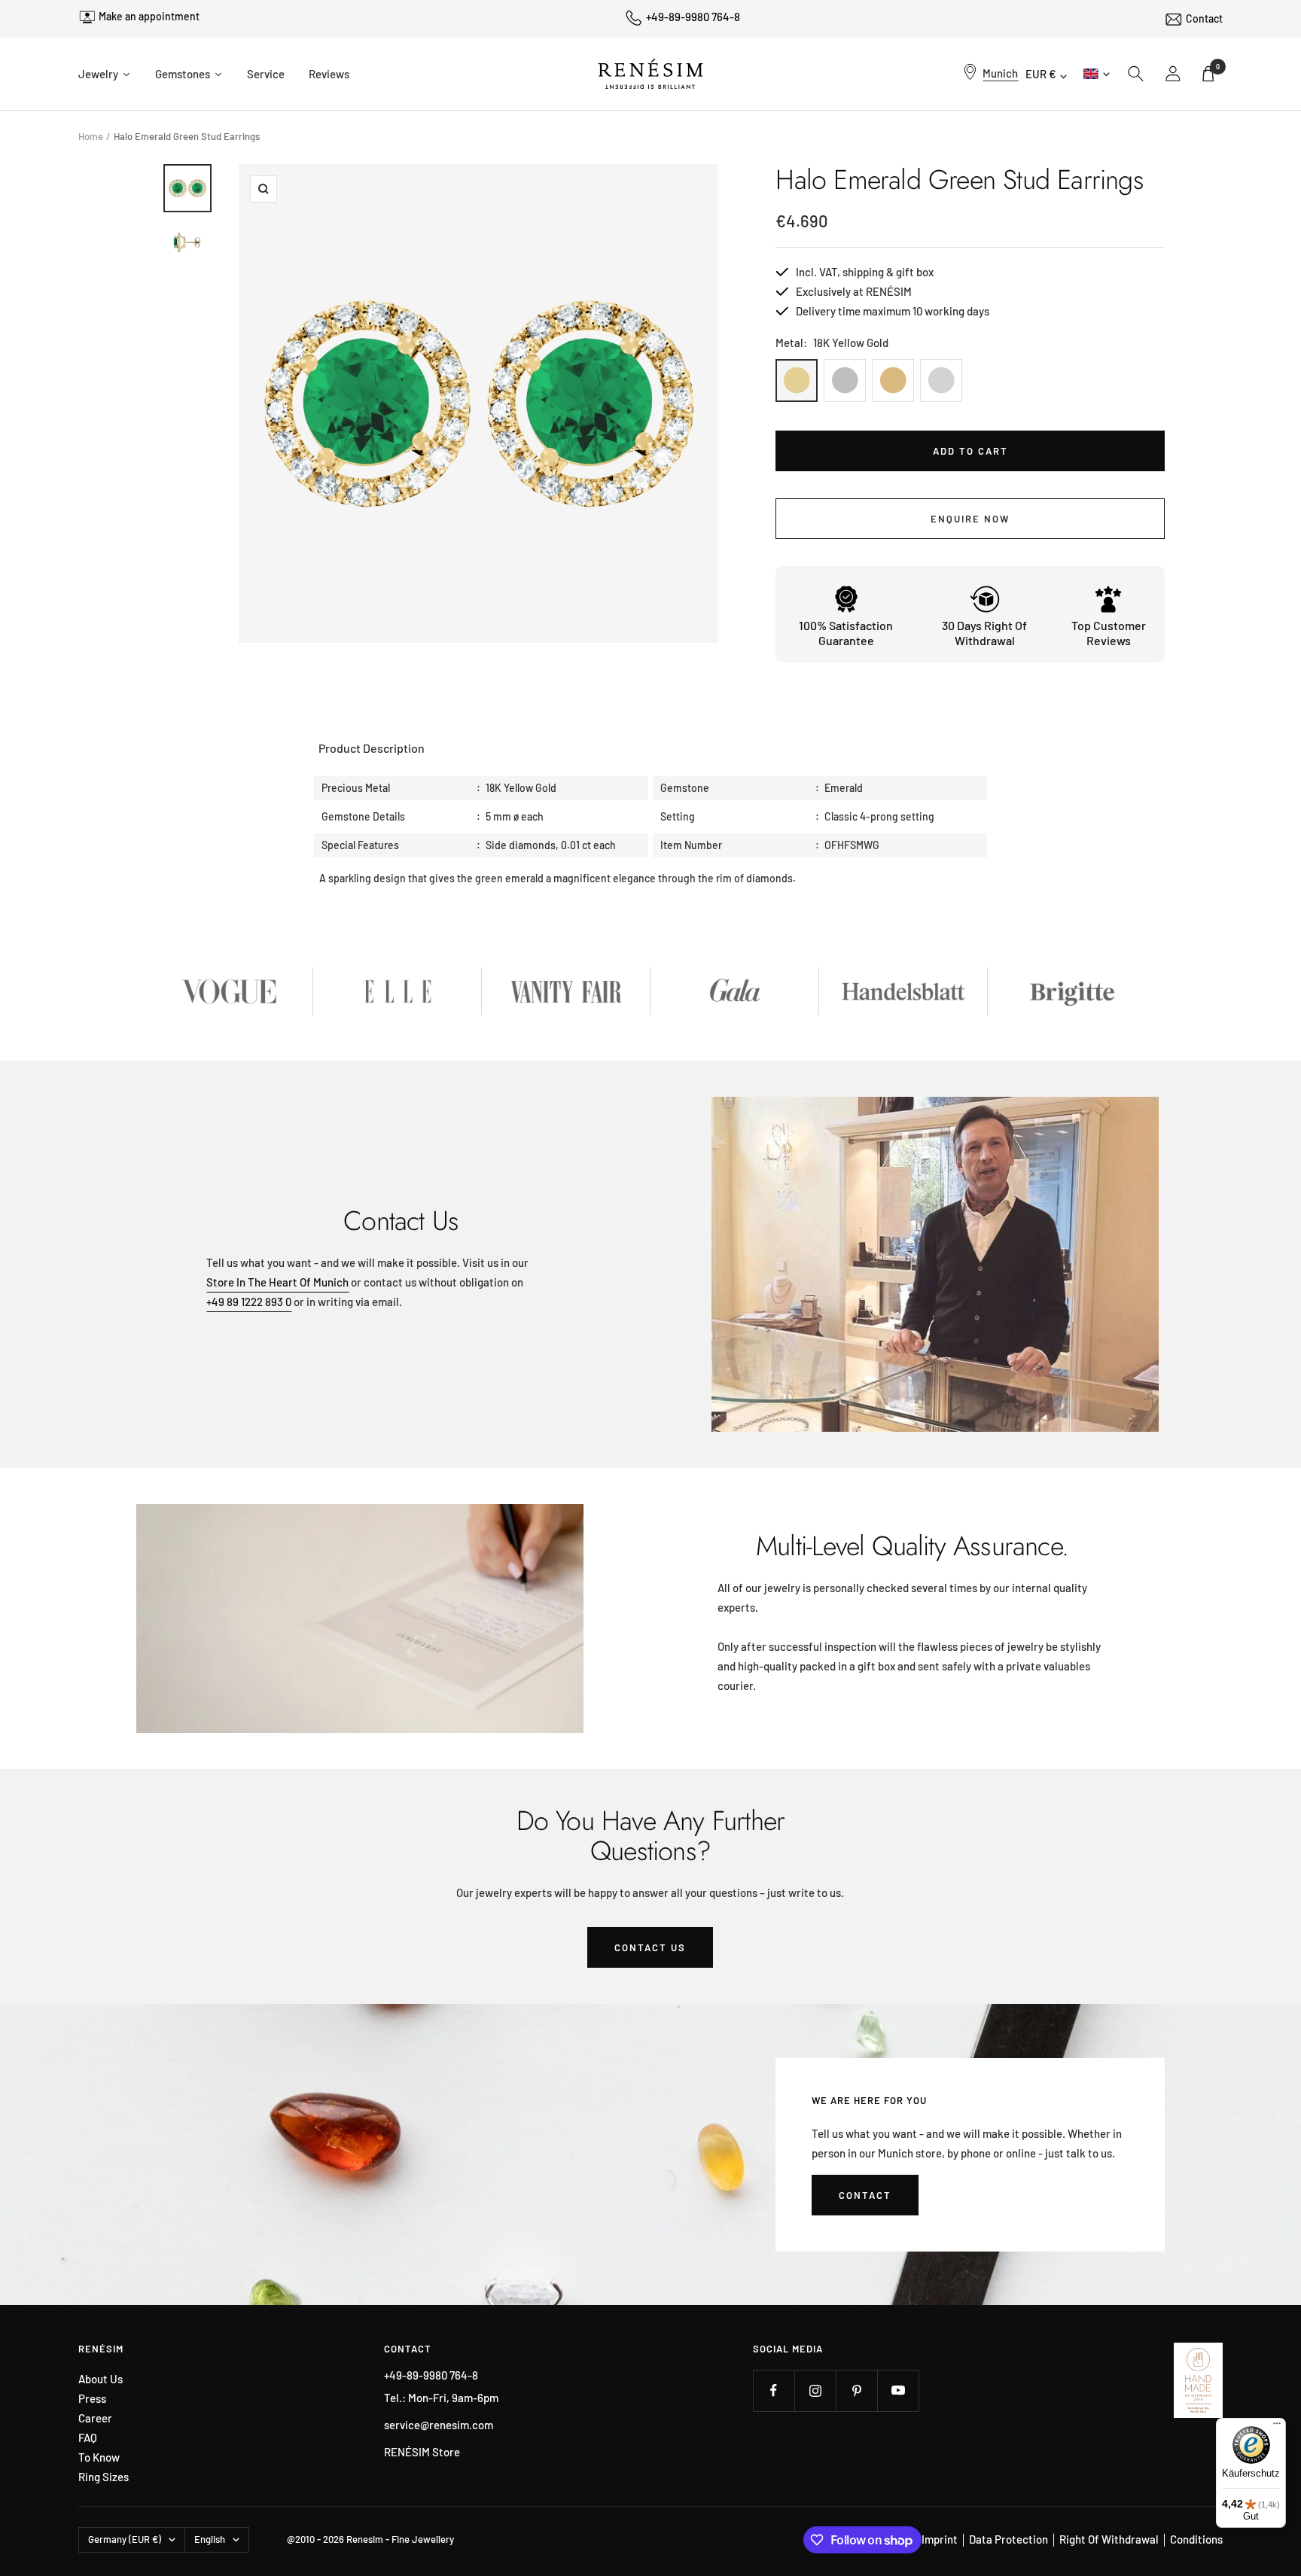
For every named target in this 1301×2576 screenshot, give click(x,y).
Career (95, 2418)
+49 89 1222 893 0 (249, 1302)
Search (1136, 74)
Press (92, 2399)
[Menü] (1277, 2427)
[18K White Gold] (941, 381)
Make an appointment (149, 16)
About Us (101, 2379)
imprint (940, 2539)
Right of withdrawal (1109, 2539)
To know (99, 2457)
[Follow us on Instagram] (815, 2390)
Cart (1218, 67)
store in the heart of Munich (277, 1282)
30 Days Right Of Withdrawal (984, 633)
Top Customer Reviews (1109, 633)
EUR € (1041, 74)
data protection (1009, 2539)
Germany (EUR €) (125, 2539)
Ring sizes (104, 2477)
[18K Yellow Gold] (797, 381)
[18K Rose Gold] (893, 381)
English (1095, 73)
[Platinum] (845, 381)
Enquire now (970, 519)
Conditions (1196, 2539)
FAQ (88, 2438)
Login (1174, 74)
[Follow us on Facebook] (774, 2390)
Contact (1204, 18)
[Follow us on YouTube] (898, 2390)
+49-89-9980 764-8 (693, 17)
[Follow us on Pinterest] (856, 2390)
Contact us (650, 1947)
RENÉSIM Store (422, 2452)
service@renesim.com (439, 2425)
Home (91, 136)
